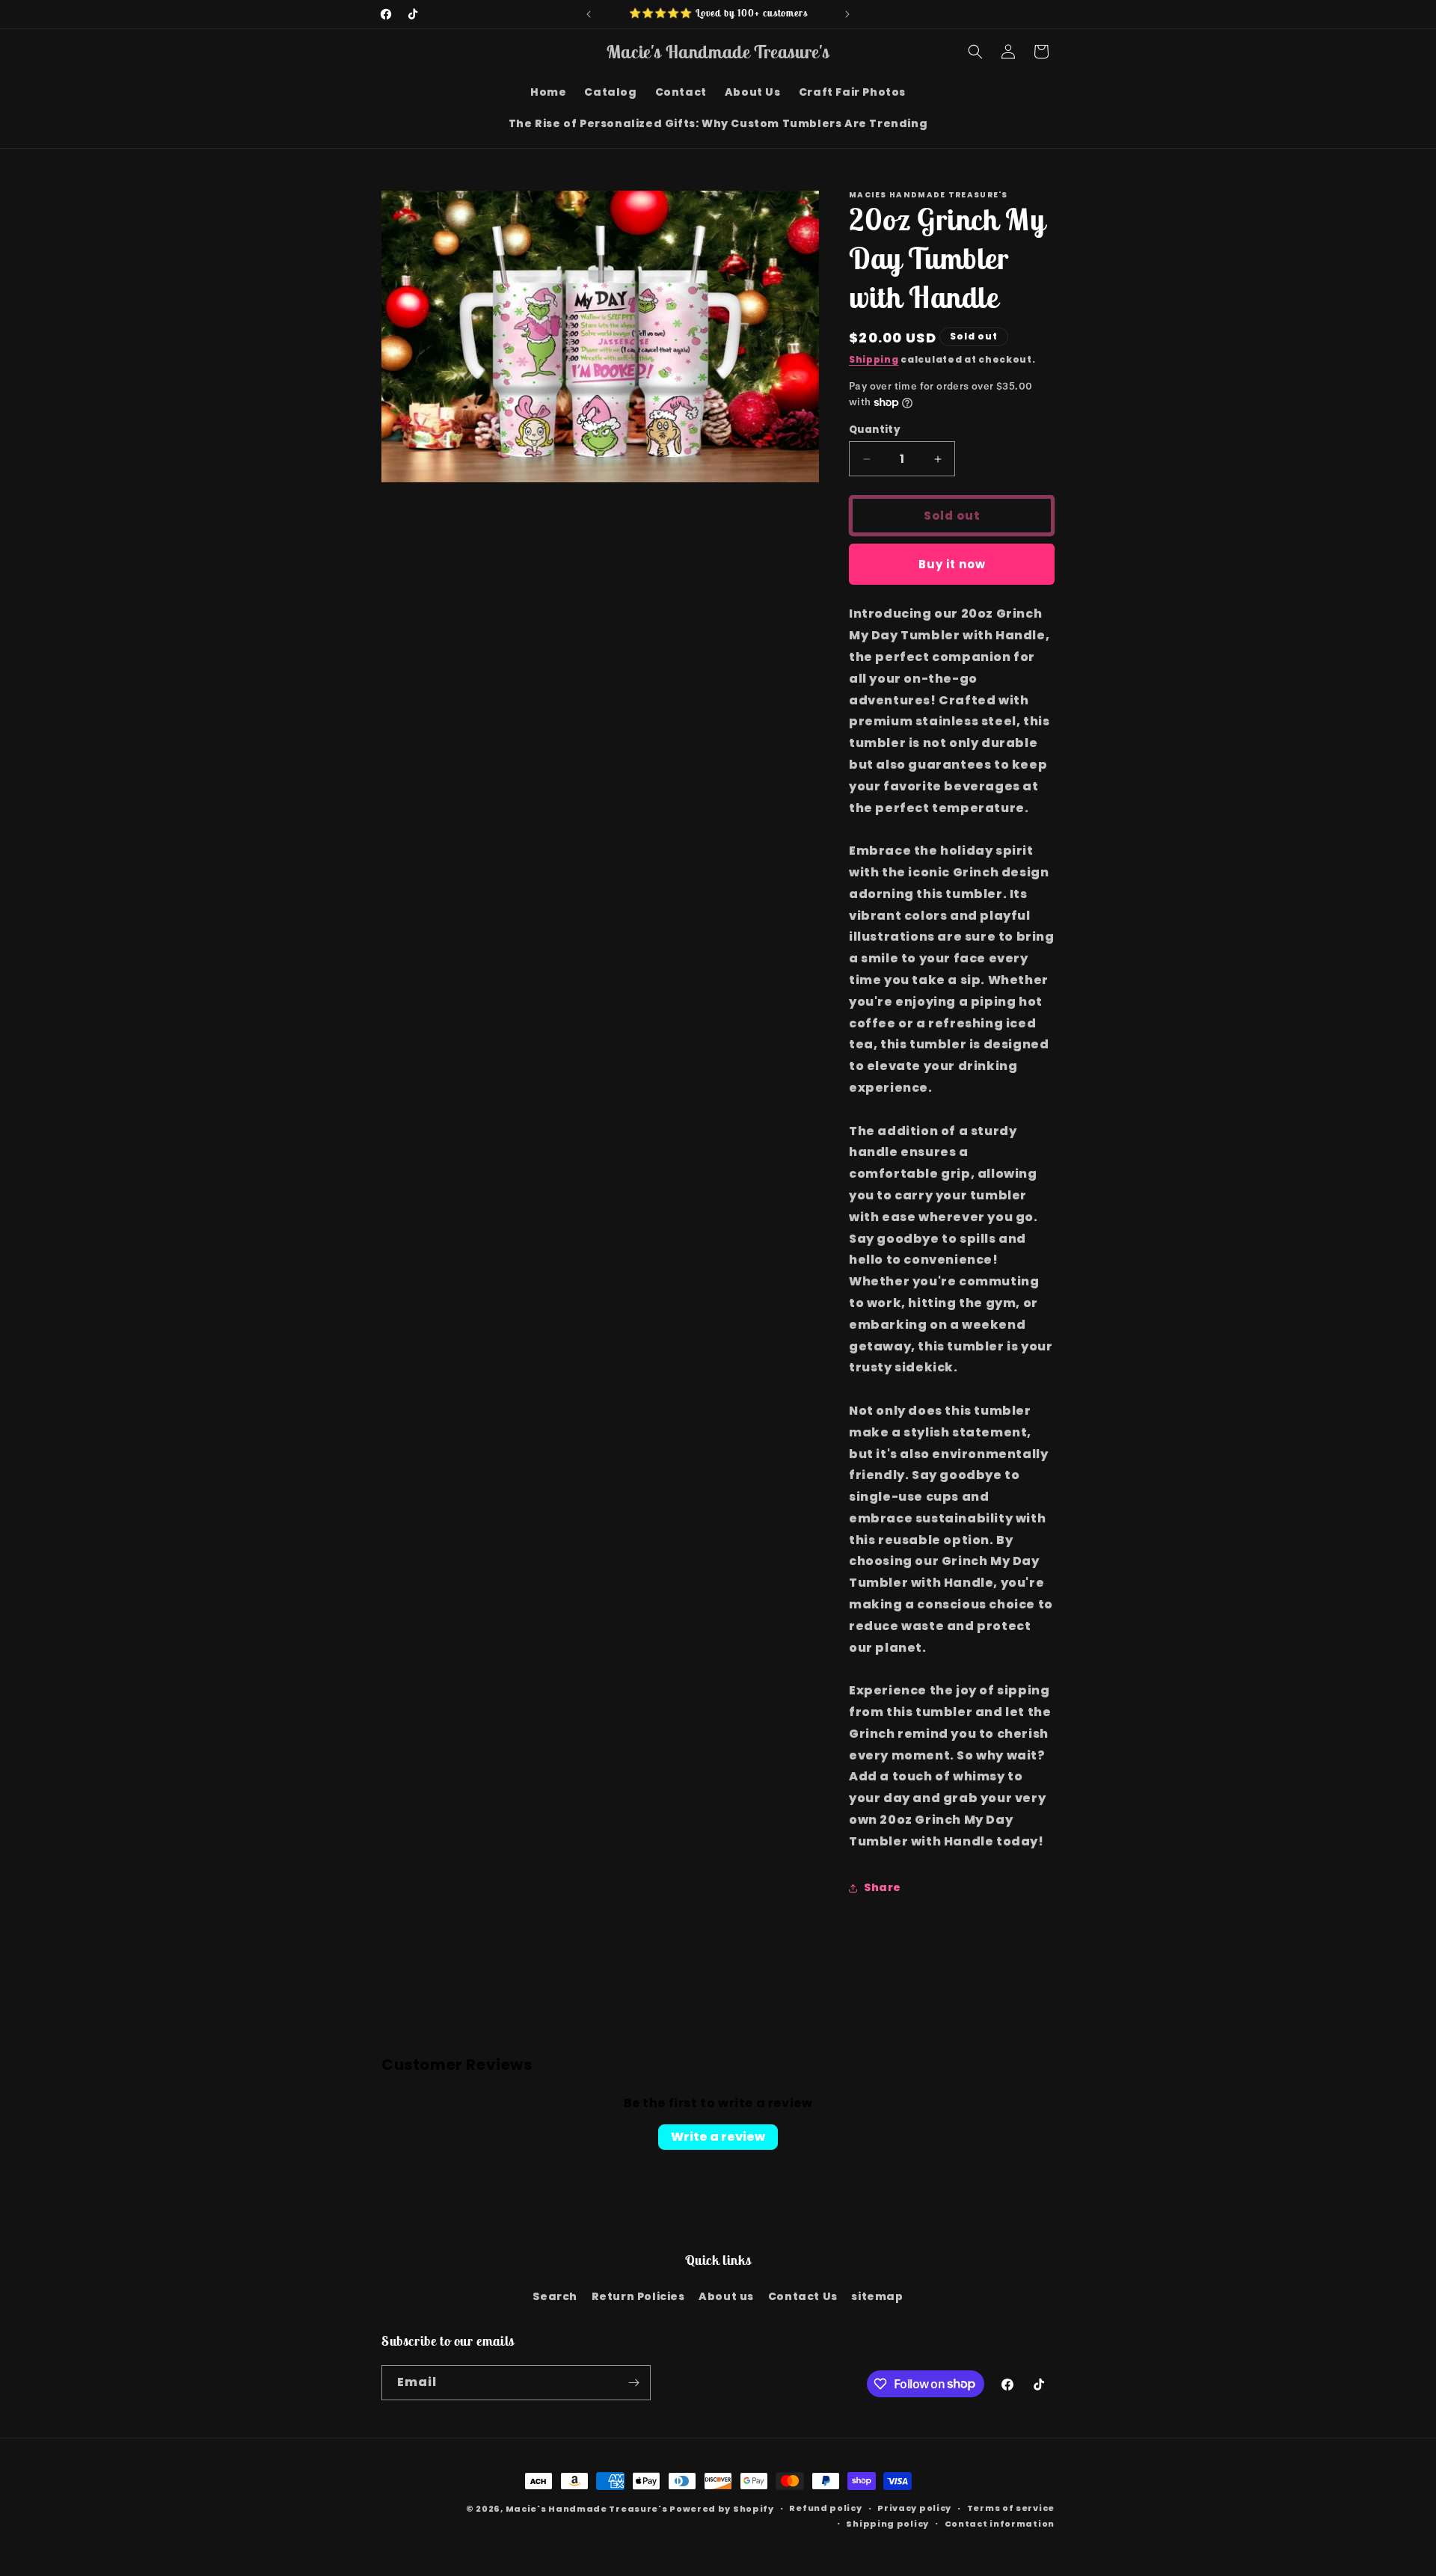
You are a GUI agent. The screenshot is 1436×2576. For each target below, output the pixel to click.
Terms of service (1011, 2508)
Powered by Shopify (722, 2509)
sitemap (877, 2296)
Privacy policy (914, 2508)
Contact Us (803, 2296)
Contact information (1000, 2524)
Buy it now (952, 564)
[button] (975, 52)
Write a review (718, 2137)
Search (555, 2296)
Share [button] (883, 1887)
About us (726, 2296)
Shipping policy (887, 2524)
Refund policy (825, 2508)
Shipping (874, 359)
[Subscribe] (633, 2383)
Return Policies (638, 2296)
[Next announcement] (847, 14)
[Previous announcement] (589, 14)
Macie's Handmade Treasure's (587, 2509)
